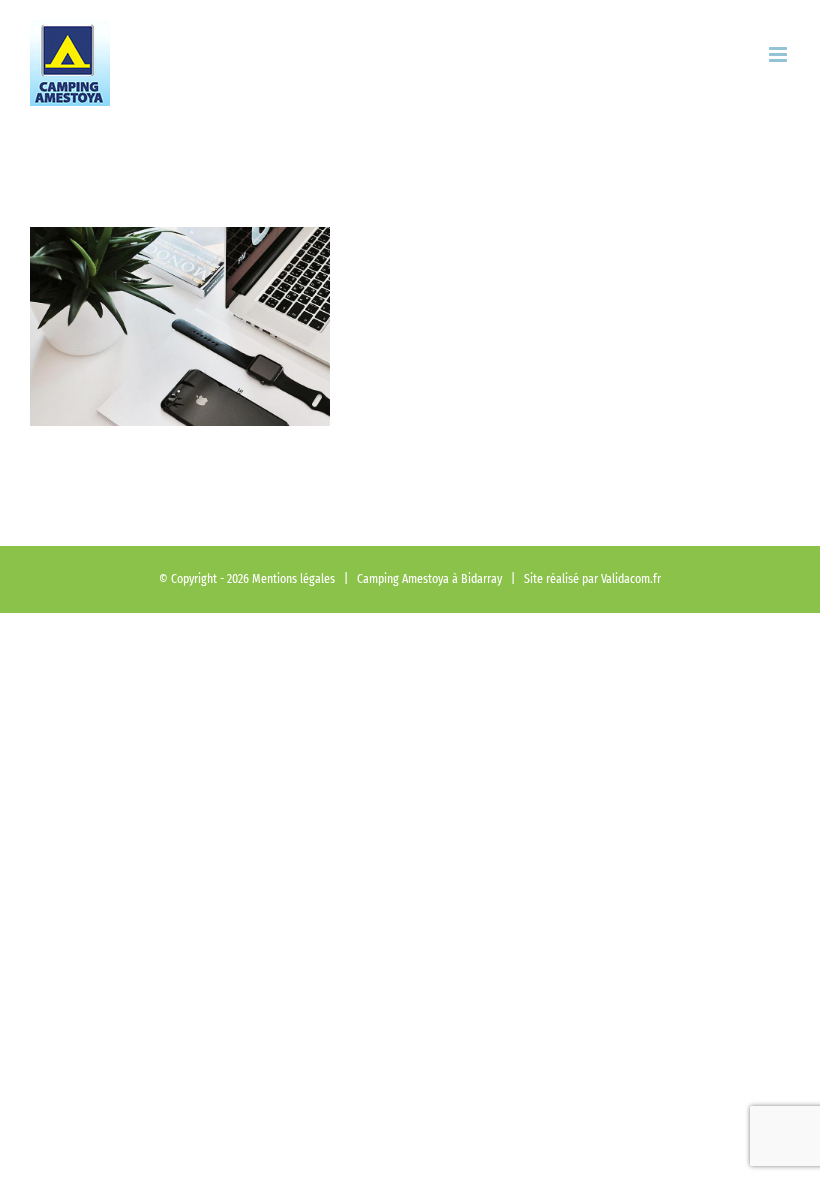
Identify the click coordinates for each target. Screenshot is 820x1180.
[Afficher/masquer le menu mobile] (779, 54)
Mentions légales (293, 578)
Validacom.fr (631, 578)
